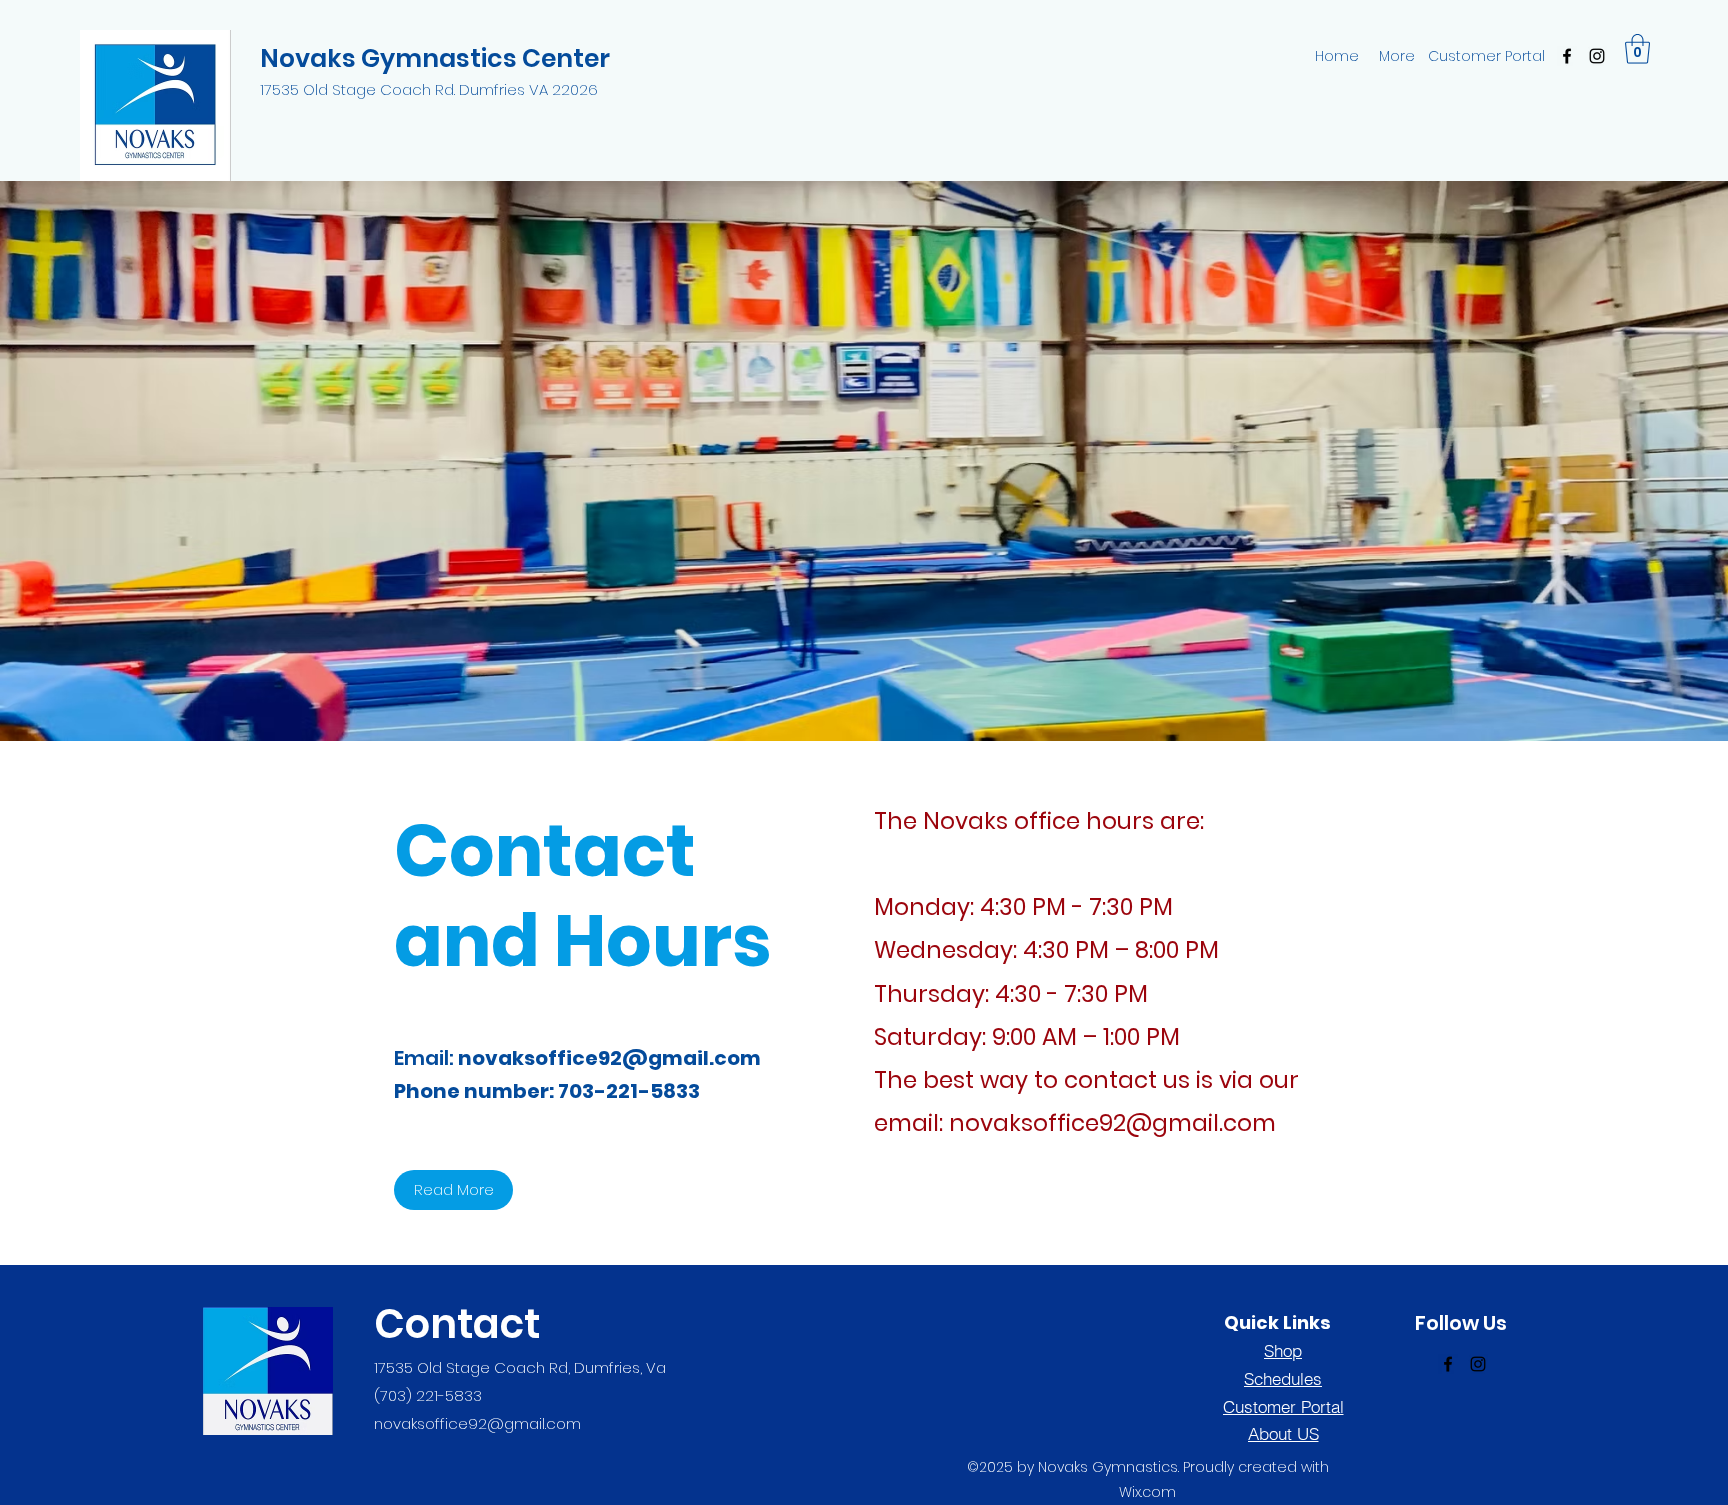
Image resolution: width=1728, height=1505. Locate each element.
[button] (1637, 49)
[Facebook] (1567, 56)
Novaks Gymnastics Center (435, 58)
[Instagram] (1597, 56)
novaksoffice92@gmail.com (609, 1058)
